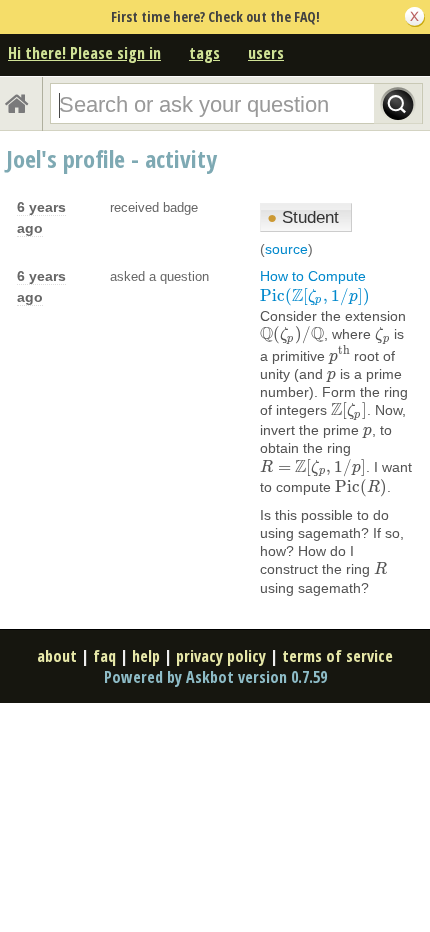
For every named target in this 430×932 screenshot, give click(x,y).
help (146, 656)
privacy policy (221, 656)
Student (303, 217)
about (57, 656)
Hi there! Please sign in (84, 53)
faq (104, 656)
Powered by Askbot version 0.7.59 (215, 677)
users (266, 53)
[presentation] (315, 296)
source (286, 249)
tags (204, 53)
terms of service (337, 656)
